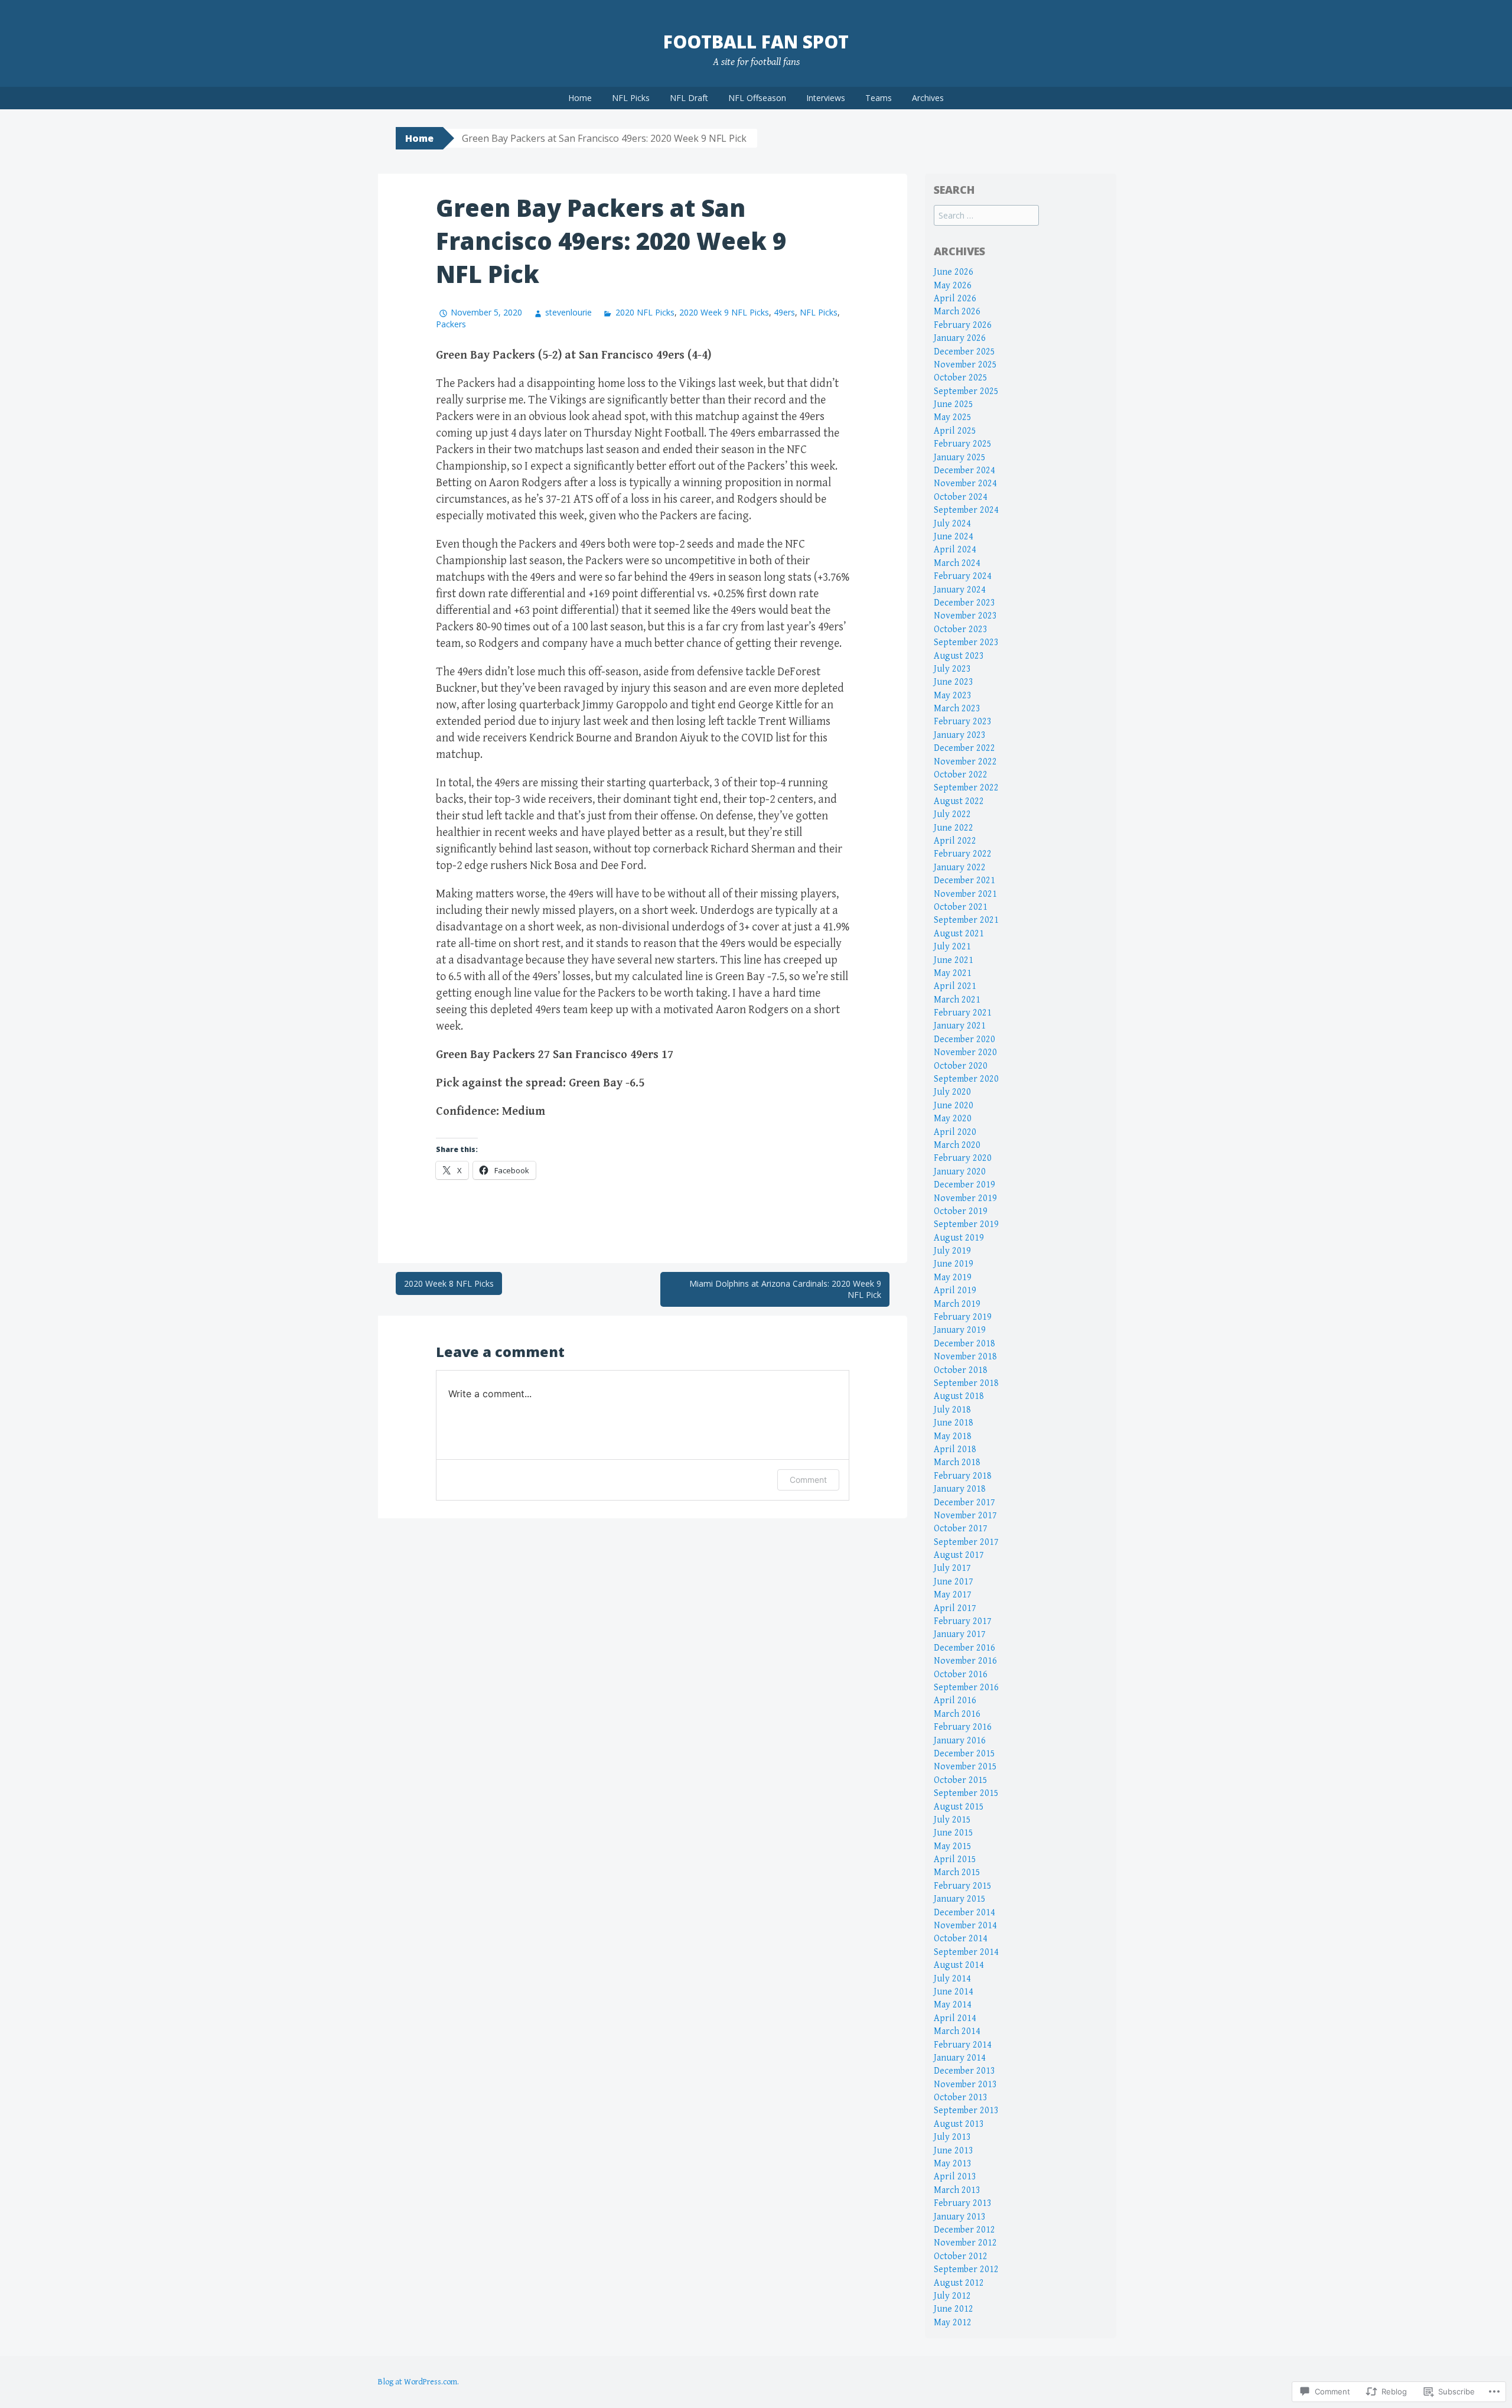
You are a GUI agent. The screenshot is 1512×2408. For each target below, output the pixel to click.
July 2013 (952, 2137)
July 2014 (952, 1979)
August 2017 (959, 1555)
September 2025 (966, 391)
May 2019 (953, 1278)
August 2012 (959, 2283)
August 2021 (959, 934)
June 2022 (954, 828)
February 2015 (963, 1886)
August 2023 (959, 656)
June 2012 (954, 2309)
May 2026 (953, 286)
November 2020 (965, 1052)
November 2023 (965, 616)
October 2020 (961, 1066)
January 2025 (960, 458)
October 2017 (961, 1529)
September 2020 (966, 1079)
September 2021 (966, 920)
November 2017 (965, 1516)
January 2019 (960, 1330)
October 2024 (961, 497)
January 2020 (960, 1172)
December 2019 (964, 1185)
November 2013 (965, 2085)
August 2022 (959, 801)
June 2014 (954, 1992)
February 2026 (963, 325)
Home (580, 98)
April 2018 (955, 1449)
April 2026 (955, 299)
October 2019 (961, 1211)
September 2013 (966, 2111)
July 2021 (952, 947)
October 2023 (961, 629)
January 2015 (960, 1899)
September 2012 (966, 2269)
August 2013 (959, 2124)
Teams (879, 98)
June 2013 (954, 2151)
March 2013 (957, 2190)
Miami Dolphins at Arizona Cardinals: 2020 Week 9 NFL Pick (785, 1289)
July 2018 (952, 1410)
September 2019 (966, 1224)
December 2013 (964, 2071)
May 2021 (953, 973)
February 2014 (963, 2045)
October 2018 (961, 1370)
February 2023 (963, 722)
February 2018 (963, 1476)
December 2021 (964, 881)
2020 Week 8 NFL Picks (449, 1283)
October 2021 (961, 907)
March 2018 (957, 1462)
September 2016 (966, 1688)
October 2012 (961, 2256)
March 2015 (957, 1872)
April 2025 (955, 431)
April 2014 (955, 2018)
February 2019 (963, 1317)
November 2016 (965, 1661)
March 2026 (957, 312)
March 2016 (957, 1714)
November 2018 (965, 1357)
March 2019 (957, 1304)
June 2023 (954, 682)
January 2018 (960, 1489)
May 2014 (953, 2005)
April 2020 (955, 1132)
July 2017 (952, 1568)
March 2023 (957, 709)
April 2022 (955, 841)
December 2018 (964, 1344)
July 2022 (952, 814)
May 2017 (953, 1595)
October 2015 (961, 1780)
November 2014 (965, 1926)
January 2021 (960, 1026)
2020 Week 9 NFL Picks (724, 312)
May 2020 (953, 1119)
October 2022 (961, 775)
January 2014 (960, 2058)
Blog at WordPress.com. (418, 2382)
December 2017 (964, 1503)
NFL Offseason (757, 98)
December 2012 (964, 2230)
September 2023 (966, 642)
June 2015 (954, 1833)
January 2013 (960, 2217)
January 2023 (960, 735)
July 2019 (952, 1251)
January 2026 (960, 338)
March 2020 (957, 1145)
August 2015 (959, 1807)
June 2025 (954, 404)
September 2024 (966, 510)
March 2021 (957, 1000)
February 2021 (963, 1013)
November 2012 (965, 2243)
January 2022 (960, 868)
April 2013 (955, 2177)
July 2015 (952, 1820)
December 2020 (964, 1039)
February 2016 (963, 1727)
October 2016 (961, 1675)
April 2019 (955, 1291)
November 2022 (965, 762)
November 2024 (965, 484)
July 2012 (952, 2296)
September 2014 (966, 1952)
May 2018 (953, 1436)
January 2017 (960, 1634)
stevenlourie (568, 312)
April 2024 (955, 550)
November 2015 (965, 1767)
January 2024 (960, 590)
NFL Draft (689, 98)
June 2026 (954, 272)
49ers (784, 312)
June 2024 (954, 537)
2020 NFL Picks (645, 312)
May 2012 (953, 2323)
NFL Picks (631, 98)
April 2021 (955, 986)
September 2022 (966, 788)
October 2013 (961, 2098)
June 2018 (954, 1423)
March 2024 (957, 563)
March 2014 (957, 2031)
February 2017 (963, 1621)
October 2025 (961, 378)
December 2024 (964, 471)
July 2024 (952, 524)
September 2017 (966, 1542)
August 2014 (959, 1965)
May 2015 (953, 1846)
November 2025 (965, 365)
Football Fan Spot (756, 42)
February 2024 (963, 576)
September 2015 (966, 1793)
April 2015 (955, 1859)
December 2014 (964, 1913)
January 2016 (960, 1741)
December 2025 (964, 352)
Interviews (826, 98)
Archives (928, 98)
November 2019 (965, 1198)
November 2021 (965, 894)
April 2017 (955, 1608)
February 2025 (963, 444)
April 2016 (955, 1701)
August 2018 (959, 1396)
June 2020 (954, 1106)
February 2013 (963, 2203)
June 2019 (954, 1264)
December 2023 (964, 603)
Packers (451, 324)
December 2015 (964, 1754)
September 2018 (966, 1383)
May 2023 (953, 696)
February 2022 (963, 854)
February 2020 (963, 1158)
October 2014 (961, 1939)
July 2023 (952, 669)
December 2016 (964, 1648)
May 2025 (953, 417)
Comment (808, 1480)
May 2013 (953, 2164)
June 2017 (954, 1582)
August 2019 (959, 1238)
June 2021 (954, 960)
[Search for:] (986, 216)
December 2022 (964, 748)
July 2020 (952, 1092)
